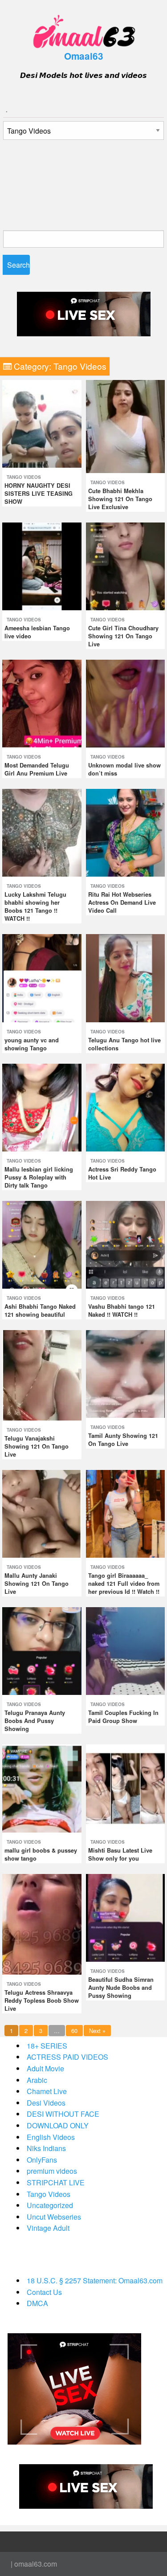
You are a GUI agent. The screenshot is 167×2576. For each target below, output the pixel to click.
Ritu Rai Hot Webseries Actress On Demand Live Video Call (122, 902)
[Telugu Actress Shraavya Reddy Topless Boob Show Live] (42, 1923)
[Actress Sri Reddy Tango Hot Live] (126, 1106)
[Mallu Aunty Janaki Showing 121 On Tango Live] (42, 1513)
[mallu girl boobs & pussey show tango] (42, 1787)
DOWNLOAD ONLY (58, 2125)
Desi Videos (46, 2103)
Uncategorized (50, 2205)
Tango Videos (24, 477)
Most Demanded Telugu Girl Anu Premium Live (37, 769)
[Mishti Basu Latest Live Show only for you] (126, 1787)
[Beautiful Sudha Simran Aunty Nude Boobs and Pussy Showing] (126, 1917)
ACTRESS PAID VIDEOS (67, 2057)
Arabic (37, 2080)
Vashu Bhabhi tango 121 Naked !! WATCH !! (122, 1310)
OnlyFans (42, 2160)
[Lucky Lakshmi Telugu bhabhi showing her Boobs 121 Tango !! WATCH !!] (42, 832)
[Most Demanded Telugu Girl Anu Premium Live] (42, 703)
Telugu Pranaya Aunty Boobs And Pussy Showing (35, 1721)
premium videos (52, 2171)
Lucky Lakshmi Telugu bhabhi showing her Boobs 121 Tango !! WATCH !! (35, 906)
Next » (97, 2031)
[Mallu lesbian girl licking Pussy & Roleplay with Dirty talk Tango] (42, 1106)
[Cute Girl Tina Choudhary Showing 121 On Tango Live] (126, 565)
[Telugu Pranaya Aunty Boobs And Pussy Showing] (42, 1650)
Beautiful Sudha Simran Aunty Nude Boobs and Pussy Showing (121, 1988)
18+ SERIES (47, 2046)
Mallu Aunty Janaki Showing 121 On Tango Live (37, 1584)
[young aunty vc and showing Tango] (42, 977)
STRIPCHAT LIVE (56, 2182)
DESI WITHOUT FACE (63, 2114)
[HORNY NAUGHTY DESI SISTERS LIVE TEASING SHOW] (42, 423)
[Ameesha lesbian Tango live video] (42, 565)
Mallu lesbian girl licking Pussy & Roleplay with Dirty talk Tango (39, 1177)
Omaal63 (84, 56)
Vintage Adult (48, 2228)
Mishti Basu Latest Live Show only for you (120, 1854)
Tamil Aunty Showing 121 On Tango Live (123, 1440)
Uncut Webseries (54, 2217)
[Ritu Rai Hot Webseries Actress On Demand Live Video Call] (126, 832)
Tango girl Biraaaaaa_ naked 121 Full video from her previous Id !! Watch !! (124, 1584)
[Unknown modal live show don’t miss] (126, 703)
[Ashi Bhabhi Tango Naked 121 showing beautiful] (42, 1244)
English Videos (51, 2137)
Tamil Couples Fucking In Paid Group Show (123, 1717)
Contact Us (44, 2292)
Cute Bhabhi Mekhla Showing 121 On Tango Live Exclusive (120, 499)
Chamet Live (47, 2091)
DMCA (37, 2303)
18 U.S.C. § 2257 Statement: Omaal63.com (95, 2280)
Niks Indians (46, 2148)
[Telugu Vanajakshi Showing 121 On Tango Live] (42, 1374)
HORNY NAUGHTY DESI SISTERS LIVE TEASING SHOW (39, 494)
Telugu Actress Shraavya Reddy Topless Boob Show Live (42, 2000)
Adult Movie (45, 2068)
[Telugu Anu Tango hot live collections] (126, 977)
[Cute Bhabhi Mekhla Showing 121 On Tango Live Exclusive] (126, 426)
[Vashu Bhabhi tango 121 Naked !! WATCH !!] (126, 1244)
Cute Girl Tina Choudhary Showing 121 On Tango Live (123, 636)
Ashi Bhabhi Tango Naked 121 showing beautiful (40, 1310)
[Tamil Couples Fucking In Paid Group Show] (126, 1650)
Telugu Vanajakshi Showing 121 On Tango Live (37, 1446)
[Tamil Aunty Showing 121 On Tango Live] (126, 1373)
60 (74, 2031)
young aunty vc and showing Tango (32, 1044)
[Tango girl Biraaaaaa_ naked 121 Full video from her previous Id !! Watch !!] (126, 1513)
